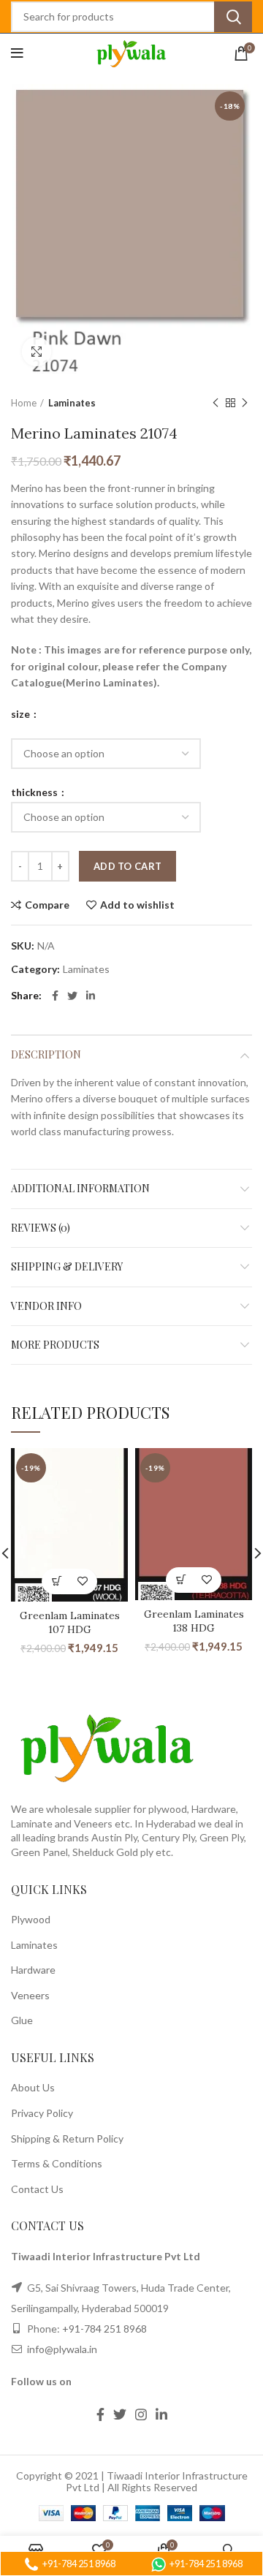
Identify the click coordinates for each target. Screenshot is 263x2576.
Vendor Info (46, 1306)
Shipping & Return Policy (67, 2139)
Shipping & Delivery (67, 1266)
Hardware (33, 1970)
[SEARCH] (233, 17)
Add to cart (127, 866)
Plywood (31, 1919)
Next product (245, 403)
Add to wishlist (137, 905)
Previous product (216, 403)
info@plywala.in (61, 2349)
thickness (35, 792)
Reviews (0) (41, 1228)
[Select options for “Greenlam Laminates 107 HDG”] (57, 1581)
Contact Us (37, 2189)
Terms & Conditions (57, 2163)
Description (46, 1054)
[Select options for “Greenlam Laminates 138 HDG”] (181, 1580)
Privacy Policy (42, 2113)
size (22, 714)
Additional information (80, 1188)
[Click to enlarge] (37, 352)
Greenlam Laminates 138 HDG (194, 1621)
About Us (33, 2087)
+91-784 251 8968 (104, 2329)
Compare (47, 905)
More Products (55, 1345)
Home (24, 403)
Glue (22, 2020)
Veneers (30, 1995)
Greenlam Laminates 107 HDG (70, 1623)
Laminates (72, 403)
